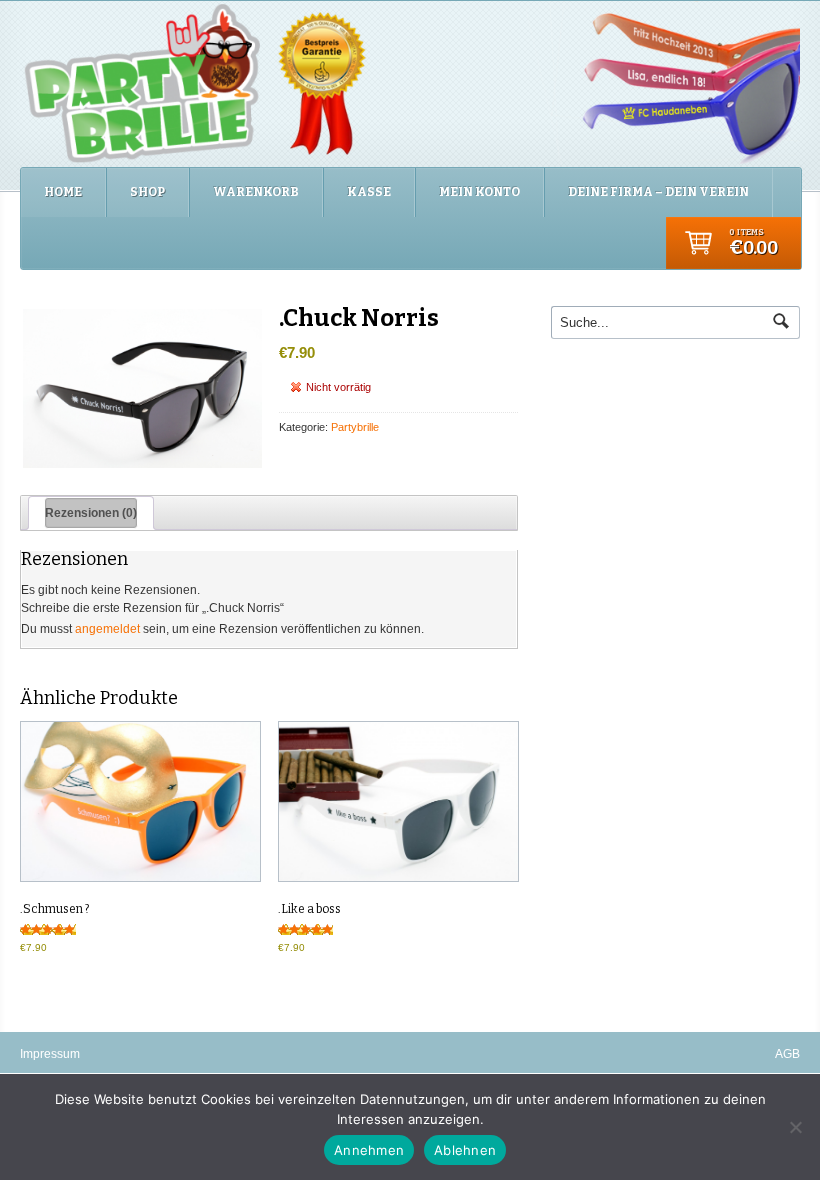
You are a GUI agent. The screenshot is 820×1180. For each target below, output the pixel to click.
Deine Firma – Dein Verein (658, 192)
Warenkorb (256, 192)
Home (63, 192)
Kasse (369, 192)
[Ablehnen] (795, 1127)
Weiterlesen (139, 802)
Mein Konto (479, 192)
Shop (147, 192)
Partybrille (355, 427)
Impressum (50, 1054)
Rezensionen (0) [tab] (91, 513)
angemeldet (107, 629)
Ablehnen (465, 1150)
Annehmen (369, 1150)
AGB (787, 1054)
